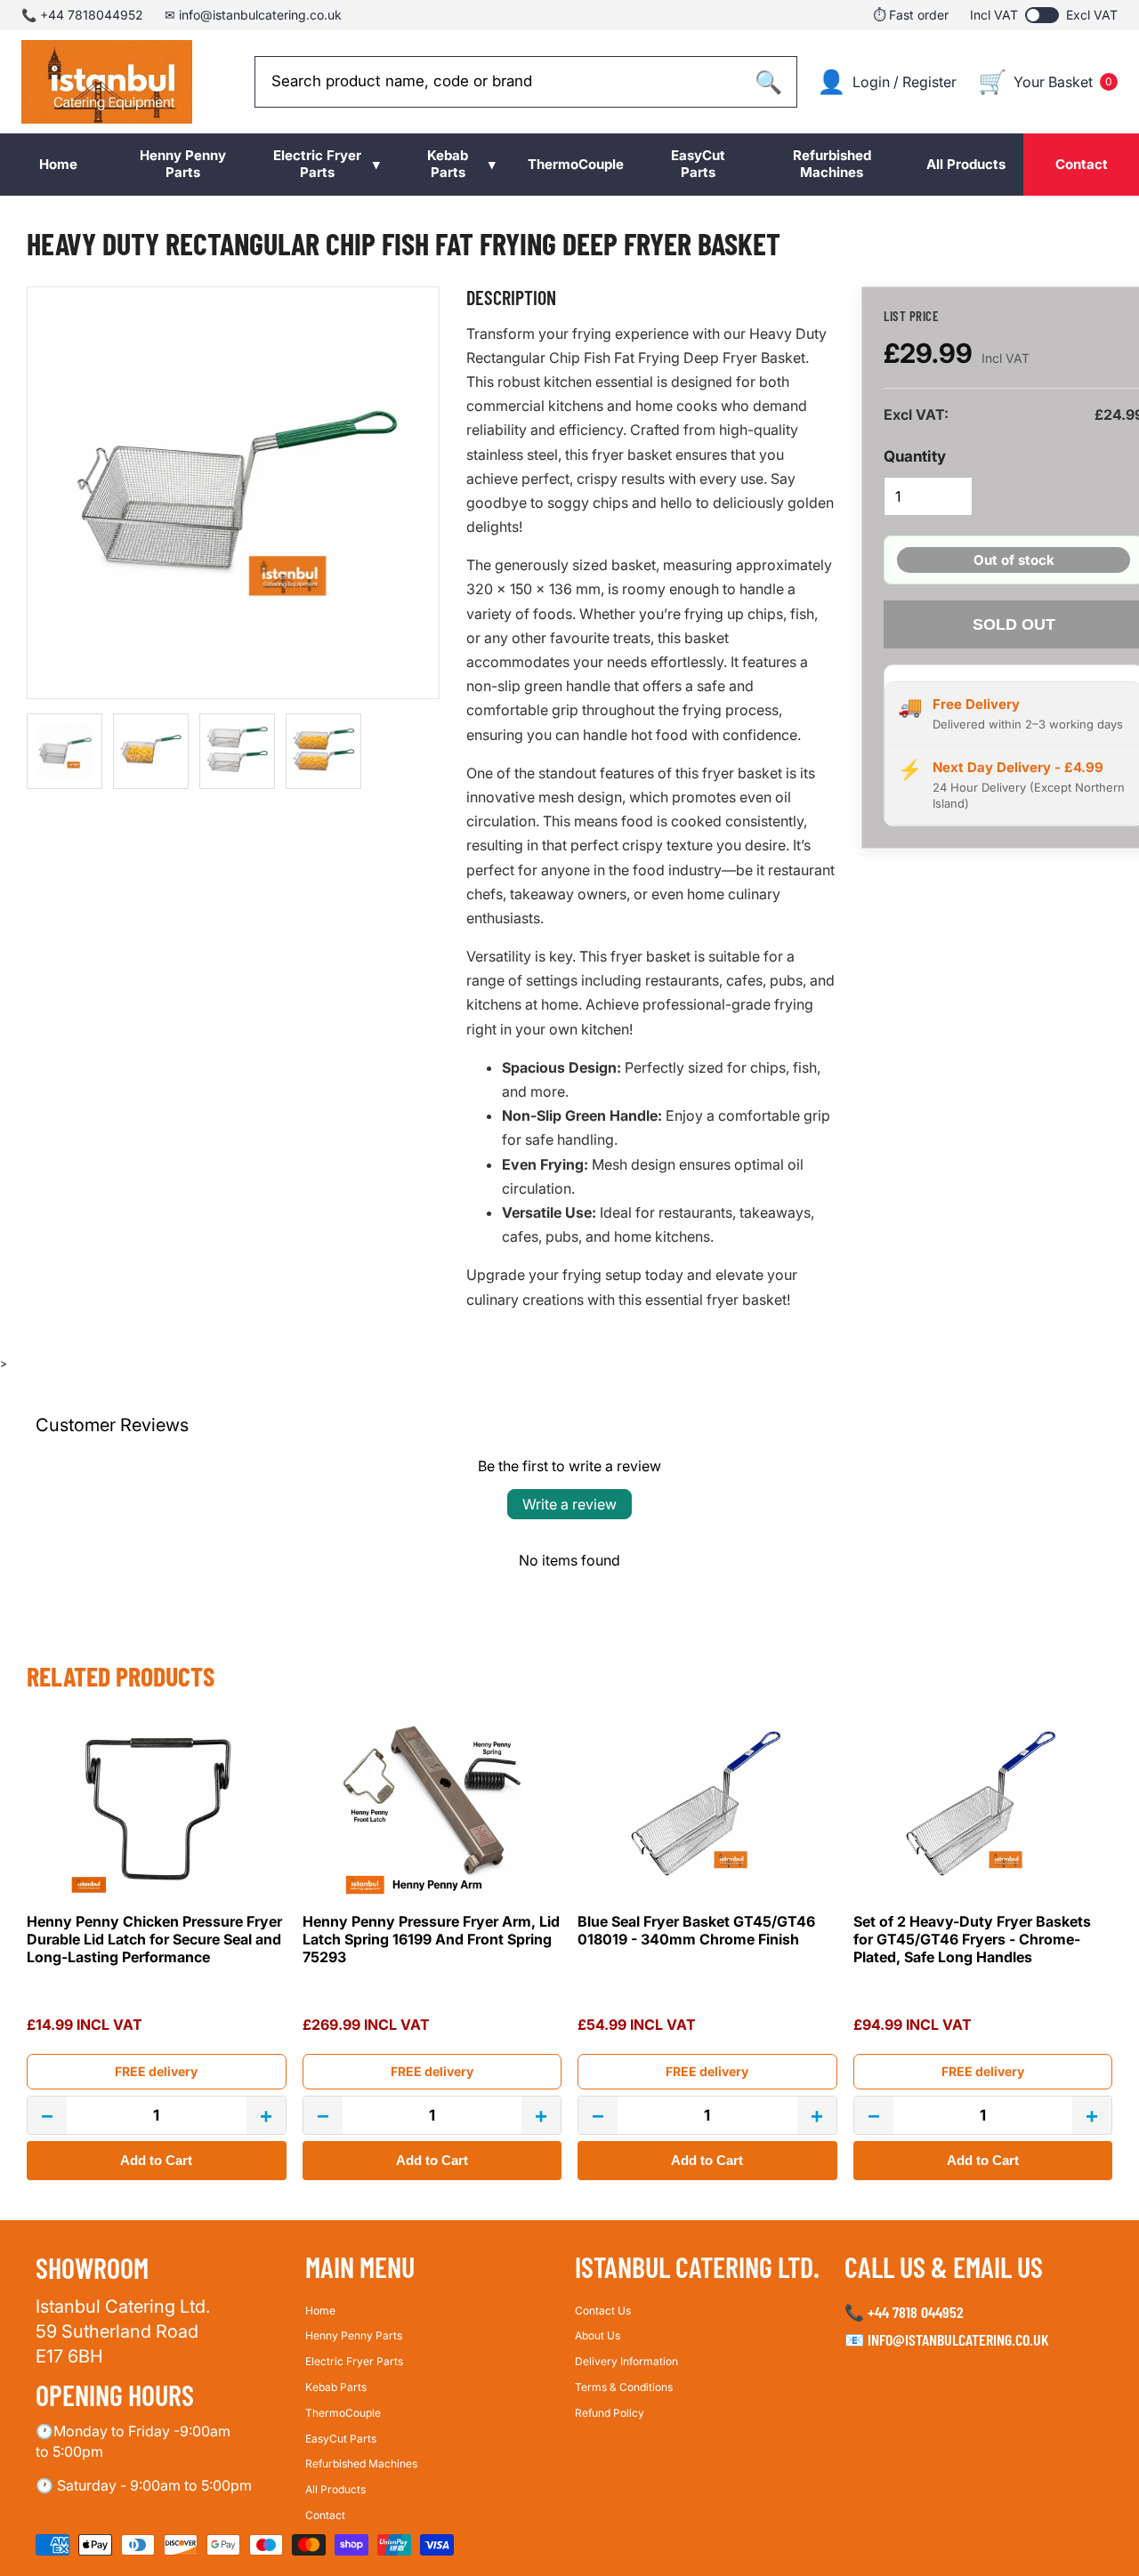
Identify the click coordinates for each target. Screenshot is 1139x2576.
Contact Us (603, 2310)
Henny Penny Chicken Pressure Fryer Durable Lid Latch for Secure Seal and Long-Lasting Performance (154, 1939)
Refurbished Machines (361, 2463)
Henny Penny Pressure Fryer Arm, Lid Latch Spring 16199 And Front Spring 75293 (431, 1939)
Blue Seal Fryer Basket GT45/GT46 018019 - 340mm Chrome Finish (696, 1930)
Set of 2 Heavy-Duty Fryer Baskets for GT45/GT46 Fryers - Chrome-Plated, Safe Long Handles (972, 1939)
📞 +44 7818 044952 (904, 2311)
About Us (598, 2335)
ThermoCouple (343, 2412)
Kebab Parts (336, 2386)
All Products (335, 2489)
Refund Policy (610, 2412)
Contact (325, 2514)
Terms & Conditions (624, 2386)
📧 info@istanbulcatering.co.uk (947, 2339)
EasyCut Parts (341, 2438)
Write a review (569, 1504)
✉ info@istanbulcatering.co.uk (253, 15)
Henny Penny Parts (354, 2335)
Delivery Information (626, 2361)
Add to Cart (156, 2160)
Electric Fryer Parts (354, 2361)
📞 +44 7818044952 (82, 15)
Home (320, 2310)
